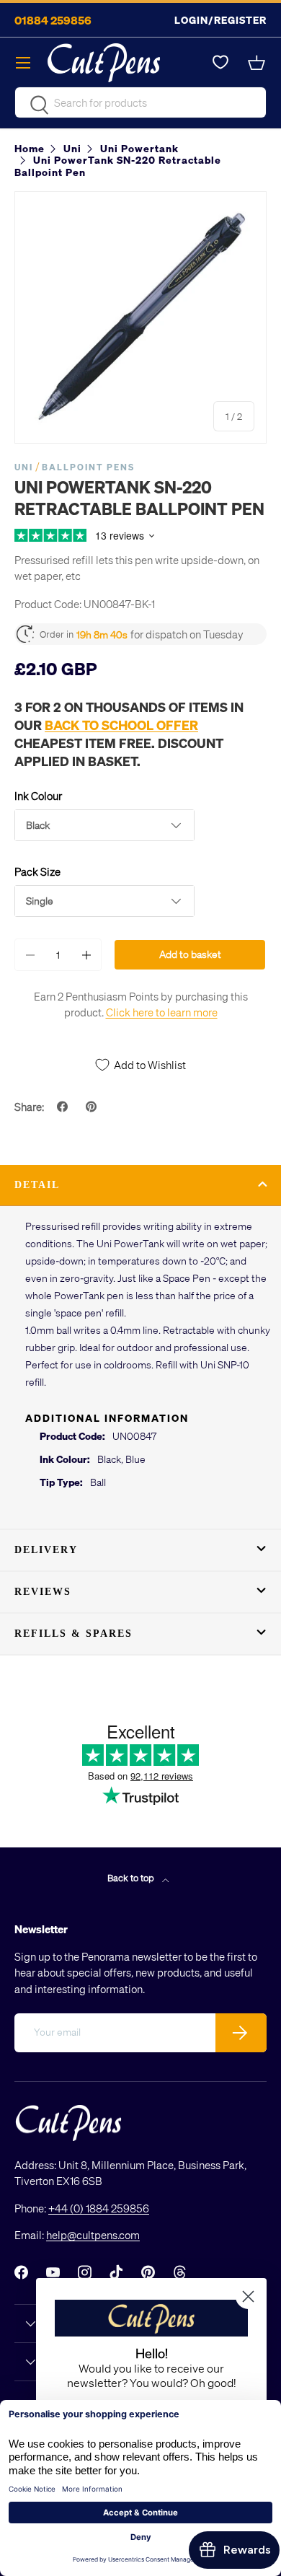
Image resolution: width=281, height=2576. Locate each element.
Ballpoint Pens (88, 467)
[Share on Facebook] (64, 1107)
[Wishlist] (220, 63)
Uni (24, 467)
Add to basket (190, 954)
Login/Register (220, 20)
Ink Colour (38, 796)
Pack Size (37, 871)
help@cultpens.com (93, 2235)
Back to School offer (121, 725)
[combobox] (140, 102)
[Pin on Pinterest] (93, 1107)
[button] (258, 63)
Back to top (132, 1877)
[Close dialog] (248, 2296)
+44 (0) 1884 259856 (99, 2208)
